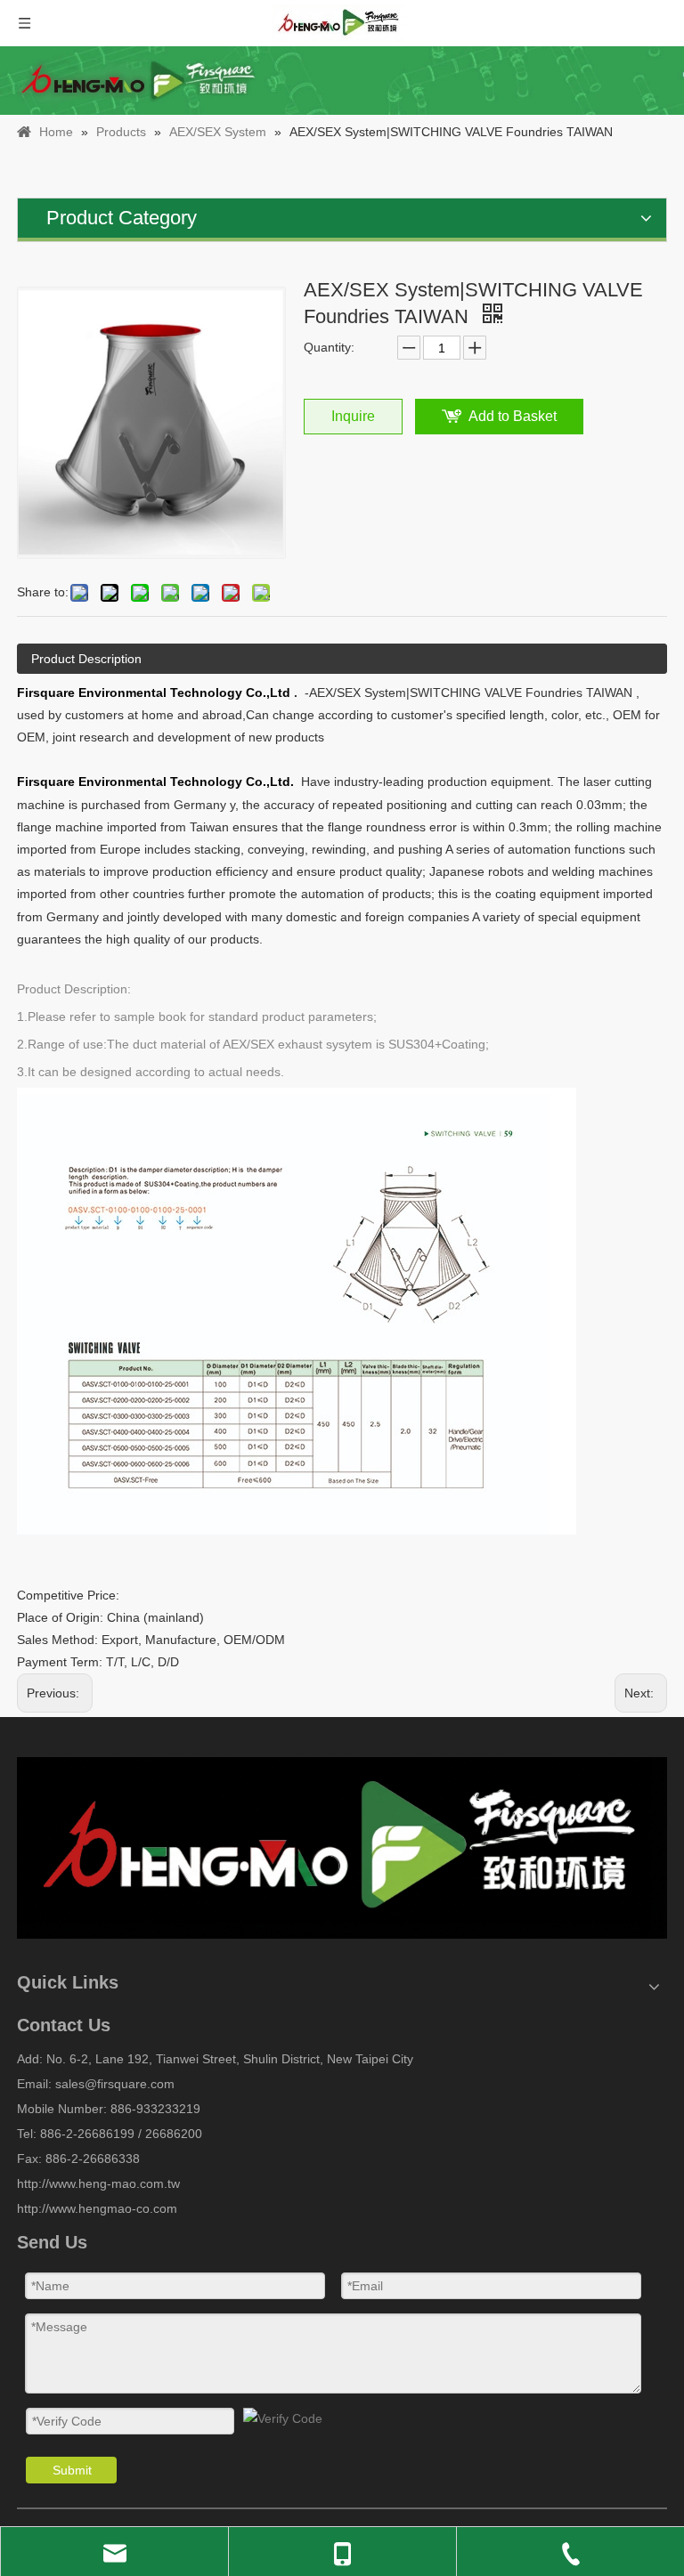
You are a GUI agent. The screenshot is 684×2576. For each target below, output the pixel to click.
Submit (72, 2470)
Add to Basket (513, 416)
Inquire (353, 416)
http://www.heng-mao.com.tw (98, 2183)
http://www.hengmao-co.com (97, 2208)
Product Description (86, 659)
